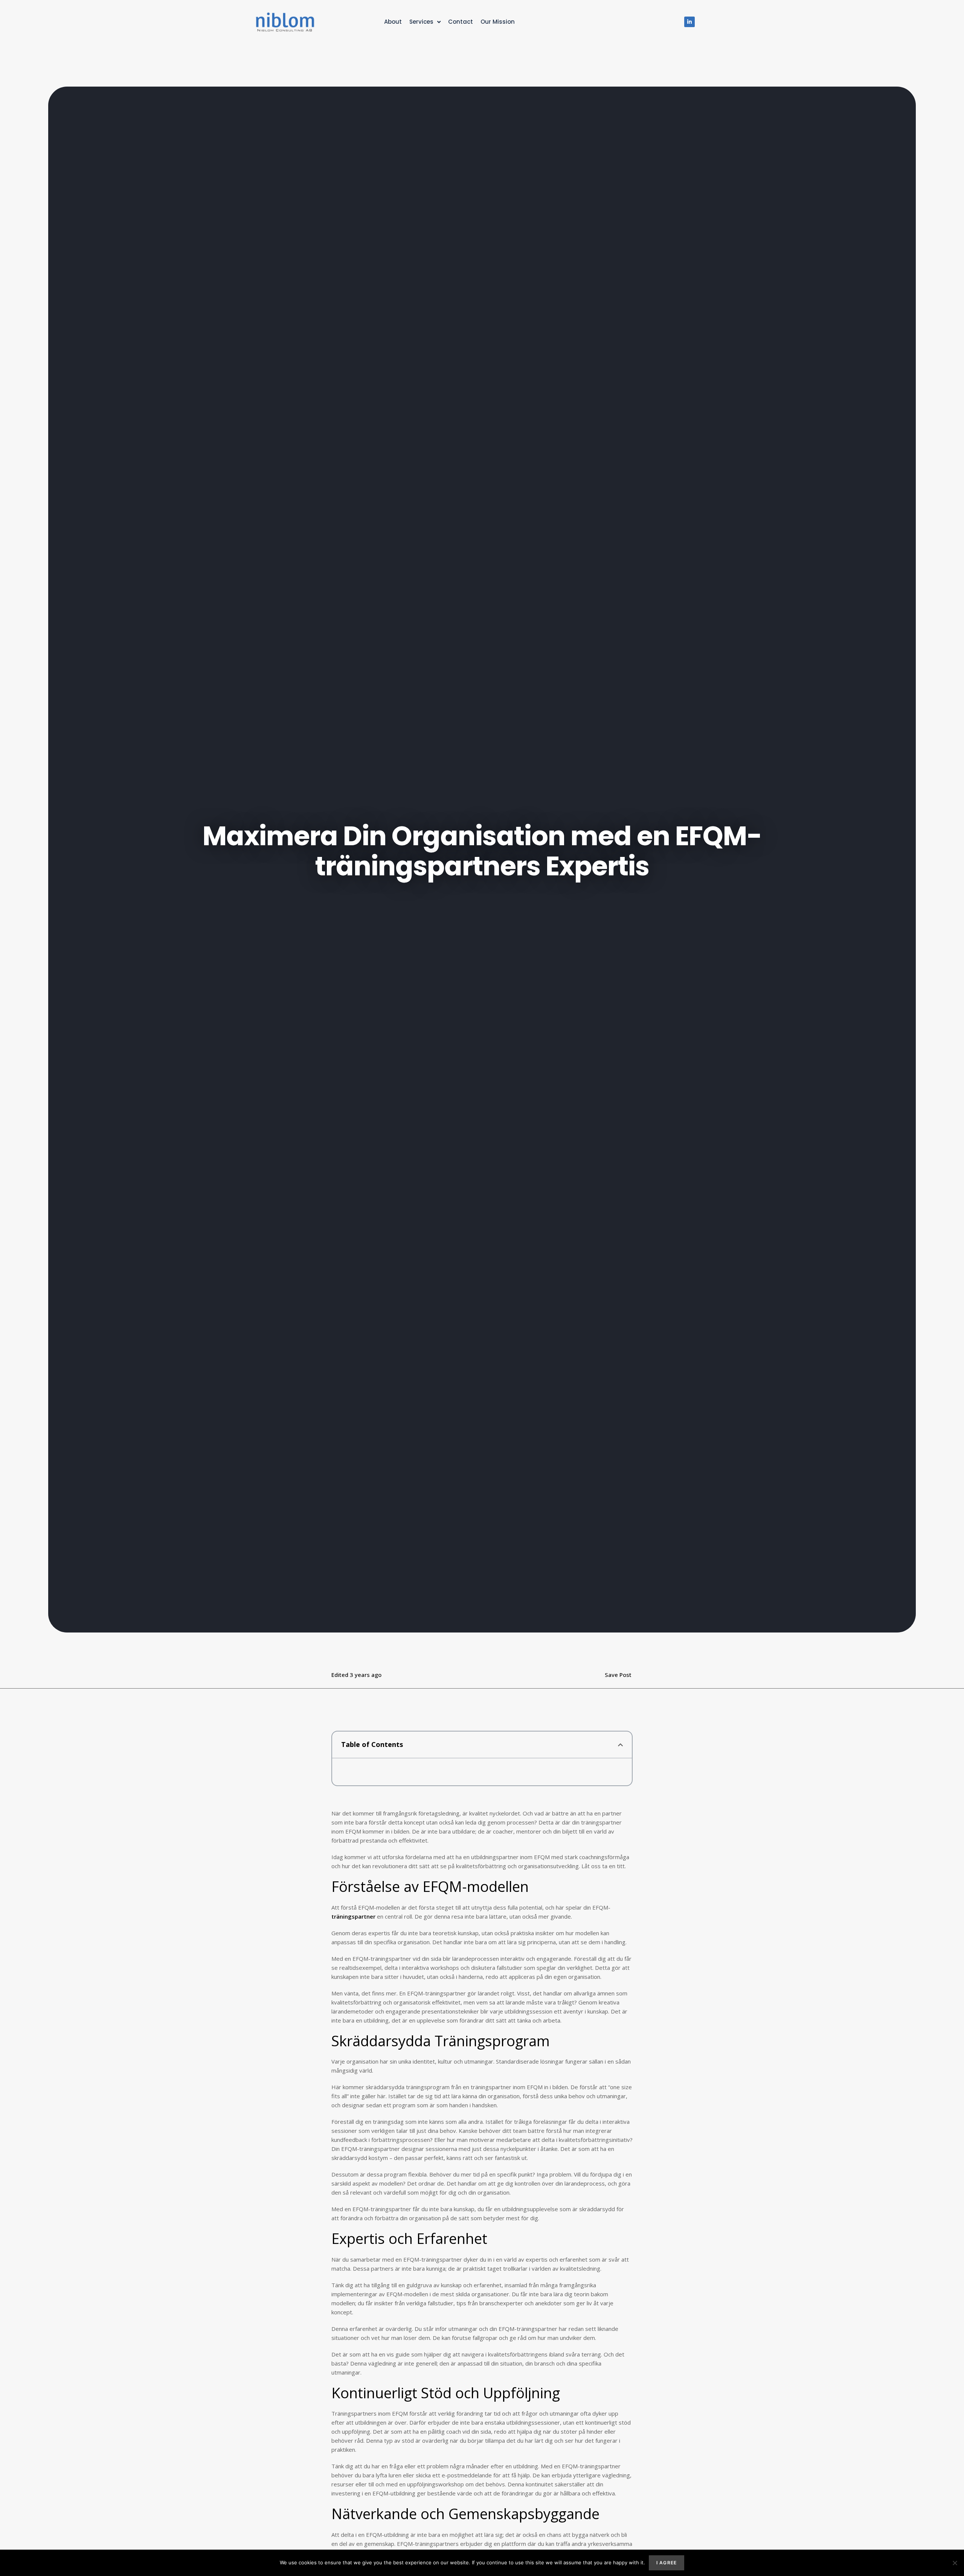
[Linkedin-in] (689, 22)
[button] (620, 1745)
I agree (667, 2563)
